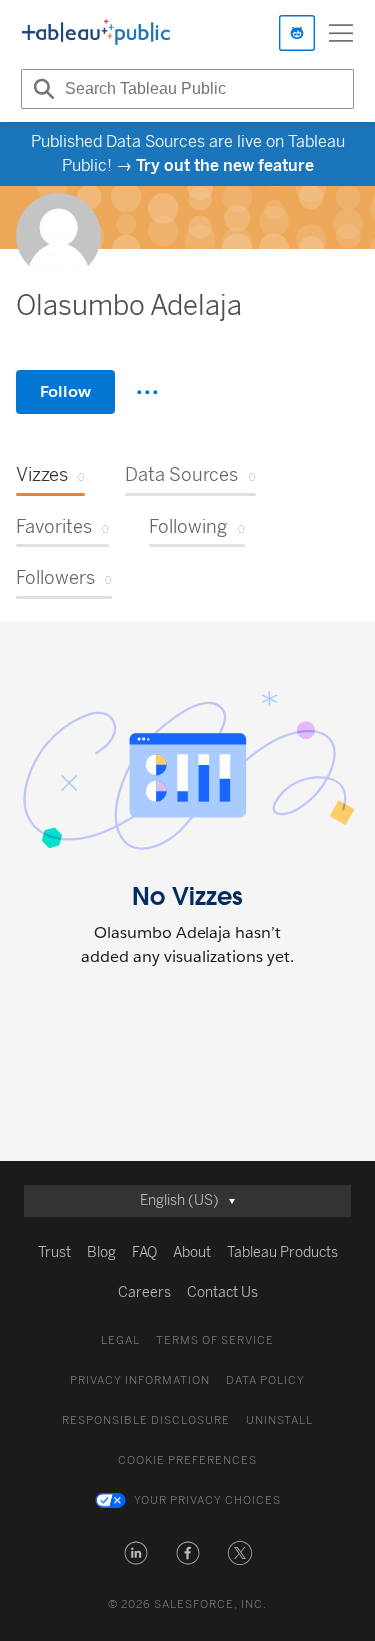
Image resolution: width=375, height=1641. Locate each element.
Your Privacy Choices (207, 1500)
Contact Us (222, 1292)
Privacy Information (140, 1380)
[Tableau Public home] (96, 33)
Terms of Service (215, 1340)
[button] (136, 1553)
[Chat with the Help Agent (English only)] (297, 33)
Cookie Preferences (187, 1460)
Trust (54, 1252)
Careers (144, 1292)
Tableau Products (282, 1252)
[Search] (41, 89)
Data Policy (265, 1380)
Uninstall (279, 1420)
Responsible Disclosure (146, 1420)
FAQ (144, 1252)
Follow (65, 391)
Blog (101, 1252)
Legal (120, 1340)
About (192, 1252)
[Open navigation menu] (341, 33)
